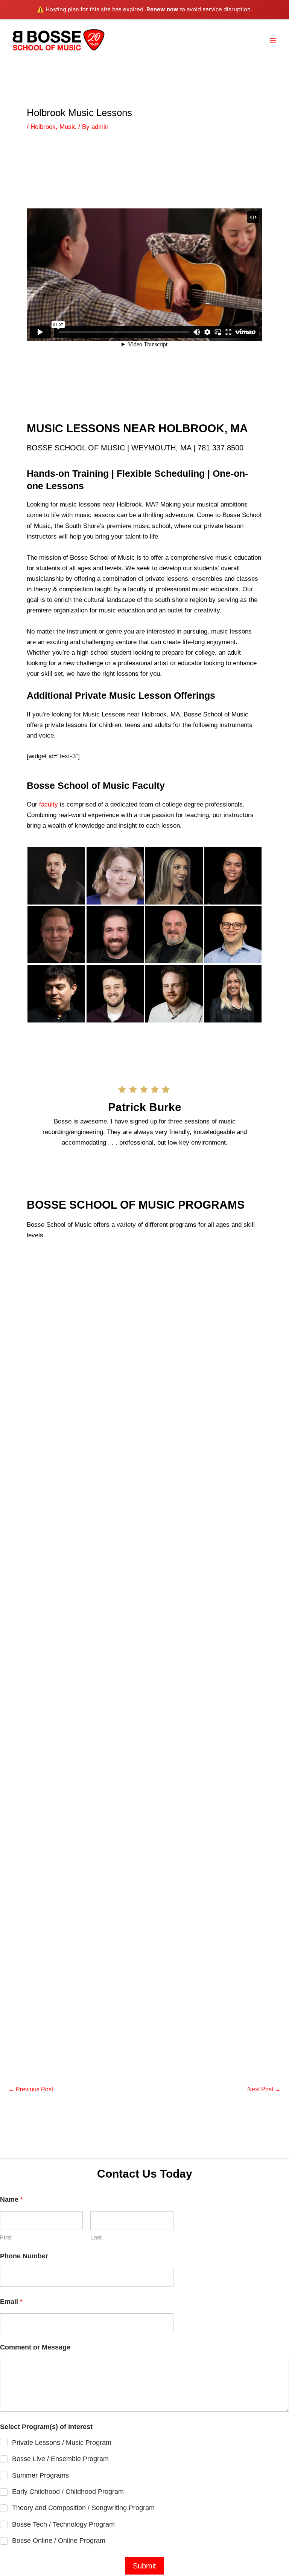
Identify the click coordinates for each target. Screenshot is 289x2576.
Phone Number (24, 2256)
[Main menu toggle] (273, 40)
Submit (144, 2566)
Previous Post (31, 2089)
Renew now (162, 9)
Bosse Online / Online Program (59, 2541)
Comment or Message (35, 2347)
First (6, 2237)
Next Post (264, 2089)
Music (68, 127)
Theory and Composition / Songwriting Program (83, 2508)
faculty (49, 804)
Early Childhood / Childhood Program (68, 2492)
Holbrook (43, 127)
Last (96, 2237)
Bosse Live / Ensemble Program (60, 2459)
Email (11, 2302)
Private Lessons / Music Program (62, 2443)
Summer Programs (40, 2475)
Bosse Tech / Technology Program (63, 2524)
